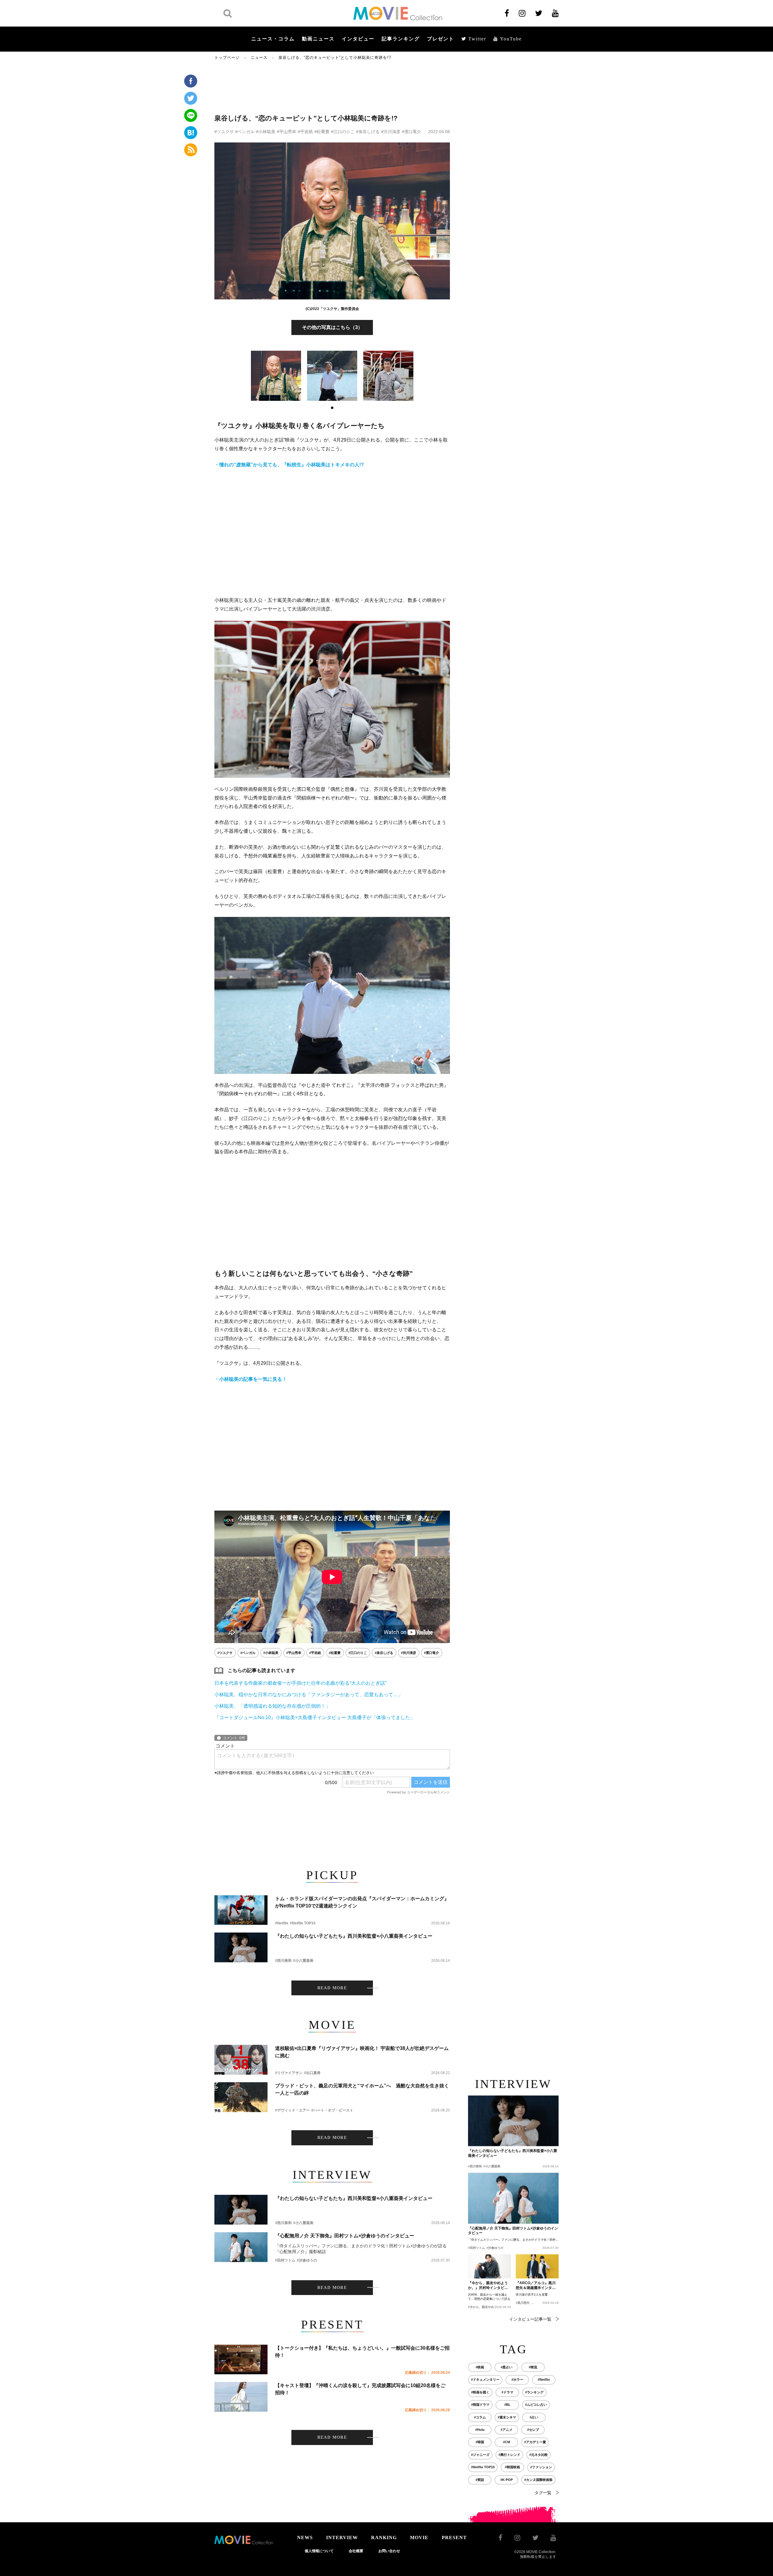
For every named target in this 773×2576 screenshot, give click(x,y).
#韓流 (533, 2367)
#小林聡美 (266, 132)
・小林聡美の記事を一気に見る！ (251, 1379)
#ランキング (534, 2392)
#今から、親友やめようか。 (487, 2307)
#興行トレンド (509, 2455)
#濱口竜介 (412, 132)
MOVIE (419, 2538)
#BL (507, 2405)
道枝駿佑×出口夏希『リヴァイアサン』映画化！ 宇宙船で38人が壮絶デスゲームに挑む (362, 2052)
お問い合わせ (389, 2551)
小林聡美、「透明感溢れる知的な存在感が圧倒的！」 (272, 1706)
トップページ (227, 57)
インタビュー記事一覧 (530, 2319)
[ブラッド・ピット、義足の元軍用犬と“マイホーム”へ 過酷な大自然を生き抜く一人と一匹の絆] (241, 2097)
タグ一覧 (543, 2493)
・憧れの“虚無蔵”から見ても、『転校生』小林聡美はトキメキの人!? (289, 465)
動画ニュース (318, 39)
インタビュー (358, 39)
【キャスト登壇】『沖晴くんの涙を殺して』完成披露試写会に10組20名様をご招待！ (360, 2389)
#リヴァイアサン (289, 2073)
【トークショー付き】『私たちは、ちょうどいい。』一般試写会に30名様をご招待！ (362, 2352)
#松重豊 (322, 132)
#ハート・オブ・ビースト (332, 2110)
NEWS (305, 2538)
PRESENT (454, 2538)
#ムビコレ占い (536, 2405)
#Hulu (480, 2430)
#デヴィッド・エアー (292, 2110)
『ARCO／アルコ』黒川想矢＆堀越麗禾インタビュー (536, 2286)
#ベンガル (245, 132)
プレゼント (441, 39)
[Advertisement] (332, 87)
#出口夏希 (312, 2073)
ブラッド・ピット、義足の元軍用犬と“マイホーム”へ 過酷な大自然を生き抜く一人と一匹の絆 (362, 2089)
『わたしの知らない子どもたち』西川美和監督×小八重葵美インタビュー (354, 1936)
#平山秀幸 (287, 132)
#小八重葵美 (303, 1961)
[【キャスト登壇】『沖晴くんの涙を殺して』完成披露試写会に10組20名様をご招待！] (241, 2397)
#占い (534, 2417)
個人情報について (319, 2551)
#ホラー (517, 2380)
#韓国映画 (512, 2467)
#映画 (480, 2367)
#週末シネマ (507, 2417)
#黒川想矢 (523, 2303)
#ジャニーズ (480, 2455)
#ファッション (541, 2467)
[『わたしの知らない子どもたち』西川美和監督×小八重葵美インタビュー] (241, 1947)
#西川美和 (283, 1961)
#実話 (480, 2480)
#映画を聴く (480, 2392)
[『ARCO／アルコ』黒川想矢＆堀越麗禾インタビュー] (537, 2266)
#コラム (480, 2417)
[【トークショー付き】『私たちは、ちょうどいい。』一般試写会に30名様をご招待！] (241, 2359)
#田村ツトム (285, 2260)
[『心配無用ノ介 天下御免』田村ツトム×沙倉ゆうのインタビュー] (241, 2247)
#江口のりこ (343, 132)
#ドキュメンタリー (485, 2380)
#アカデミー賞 (535, 2442)
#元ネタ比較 (539, 2455)
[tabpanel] (276, 376)
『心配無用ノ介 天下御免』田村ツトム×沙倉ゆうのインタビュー (345, 2236)
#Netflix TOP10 (303, 1923)
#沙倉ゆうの (307, 2260)
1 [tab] (332, 408)
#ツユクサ (224, 132)
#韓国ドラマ (480, 2405)
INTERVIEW (342, 2538)
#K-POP (507, 2480)
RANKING (384, 2538)
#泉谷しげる (368, 132)
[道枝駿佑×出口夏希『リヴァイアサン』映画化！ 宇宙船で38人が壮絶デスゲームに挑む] (241, 2060)
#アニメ (507, 2430)
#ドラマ (507, 2392)
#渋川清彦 (391, 132)
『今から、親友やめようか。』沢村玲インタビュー (488, 2286)
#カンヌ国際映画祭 (538, 2480)
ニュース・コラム (273, 39)
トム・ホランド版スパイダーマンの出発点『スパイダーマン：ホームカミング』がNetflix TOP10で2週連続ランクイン (362, 1902)
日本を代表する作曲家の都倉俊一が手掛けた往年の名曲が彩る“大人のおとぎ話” (300, 1683)
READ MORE (332, 1988)
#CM (507, 2442)
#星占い (507, 2367)
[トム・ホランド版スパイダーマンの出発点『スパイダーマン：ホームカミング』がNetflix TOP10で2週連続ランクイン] (241, 1910)
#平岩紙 (305, 132)
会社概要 (356, 2551)
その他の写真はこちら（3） (332, 327)
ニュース (259, 57)
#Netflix (282, 1923)
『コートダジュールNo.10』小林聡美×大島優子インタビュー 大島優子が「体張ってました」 (315, 1717)
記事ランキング (401, 39)
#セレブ (533, 2430)
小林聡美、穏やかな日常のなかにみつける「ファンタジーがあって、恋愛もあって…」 (309, 1695)
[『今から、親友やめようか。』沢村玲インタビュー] (489, 2266)
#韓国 (480, 2442)
